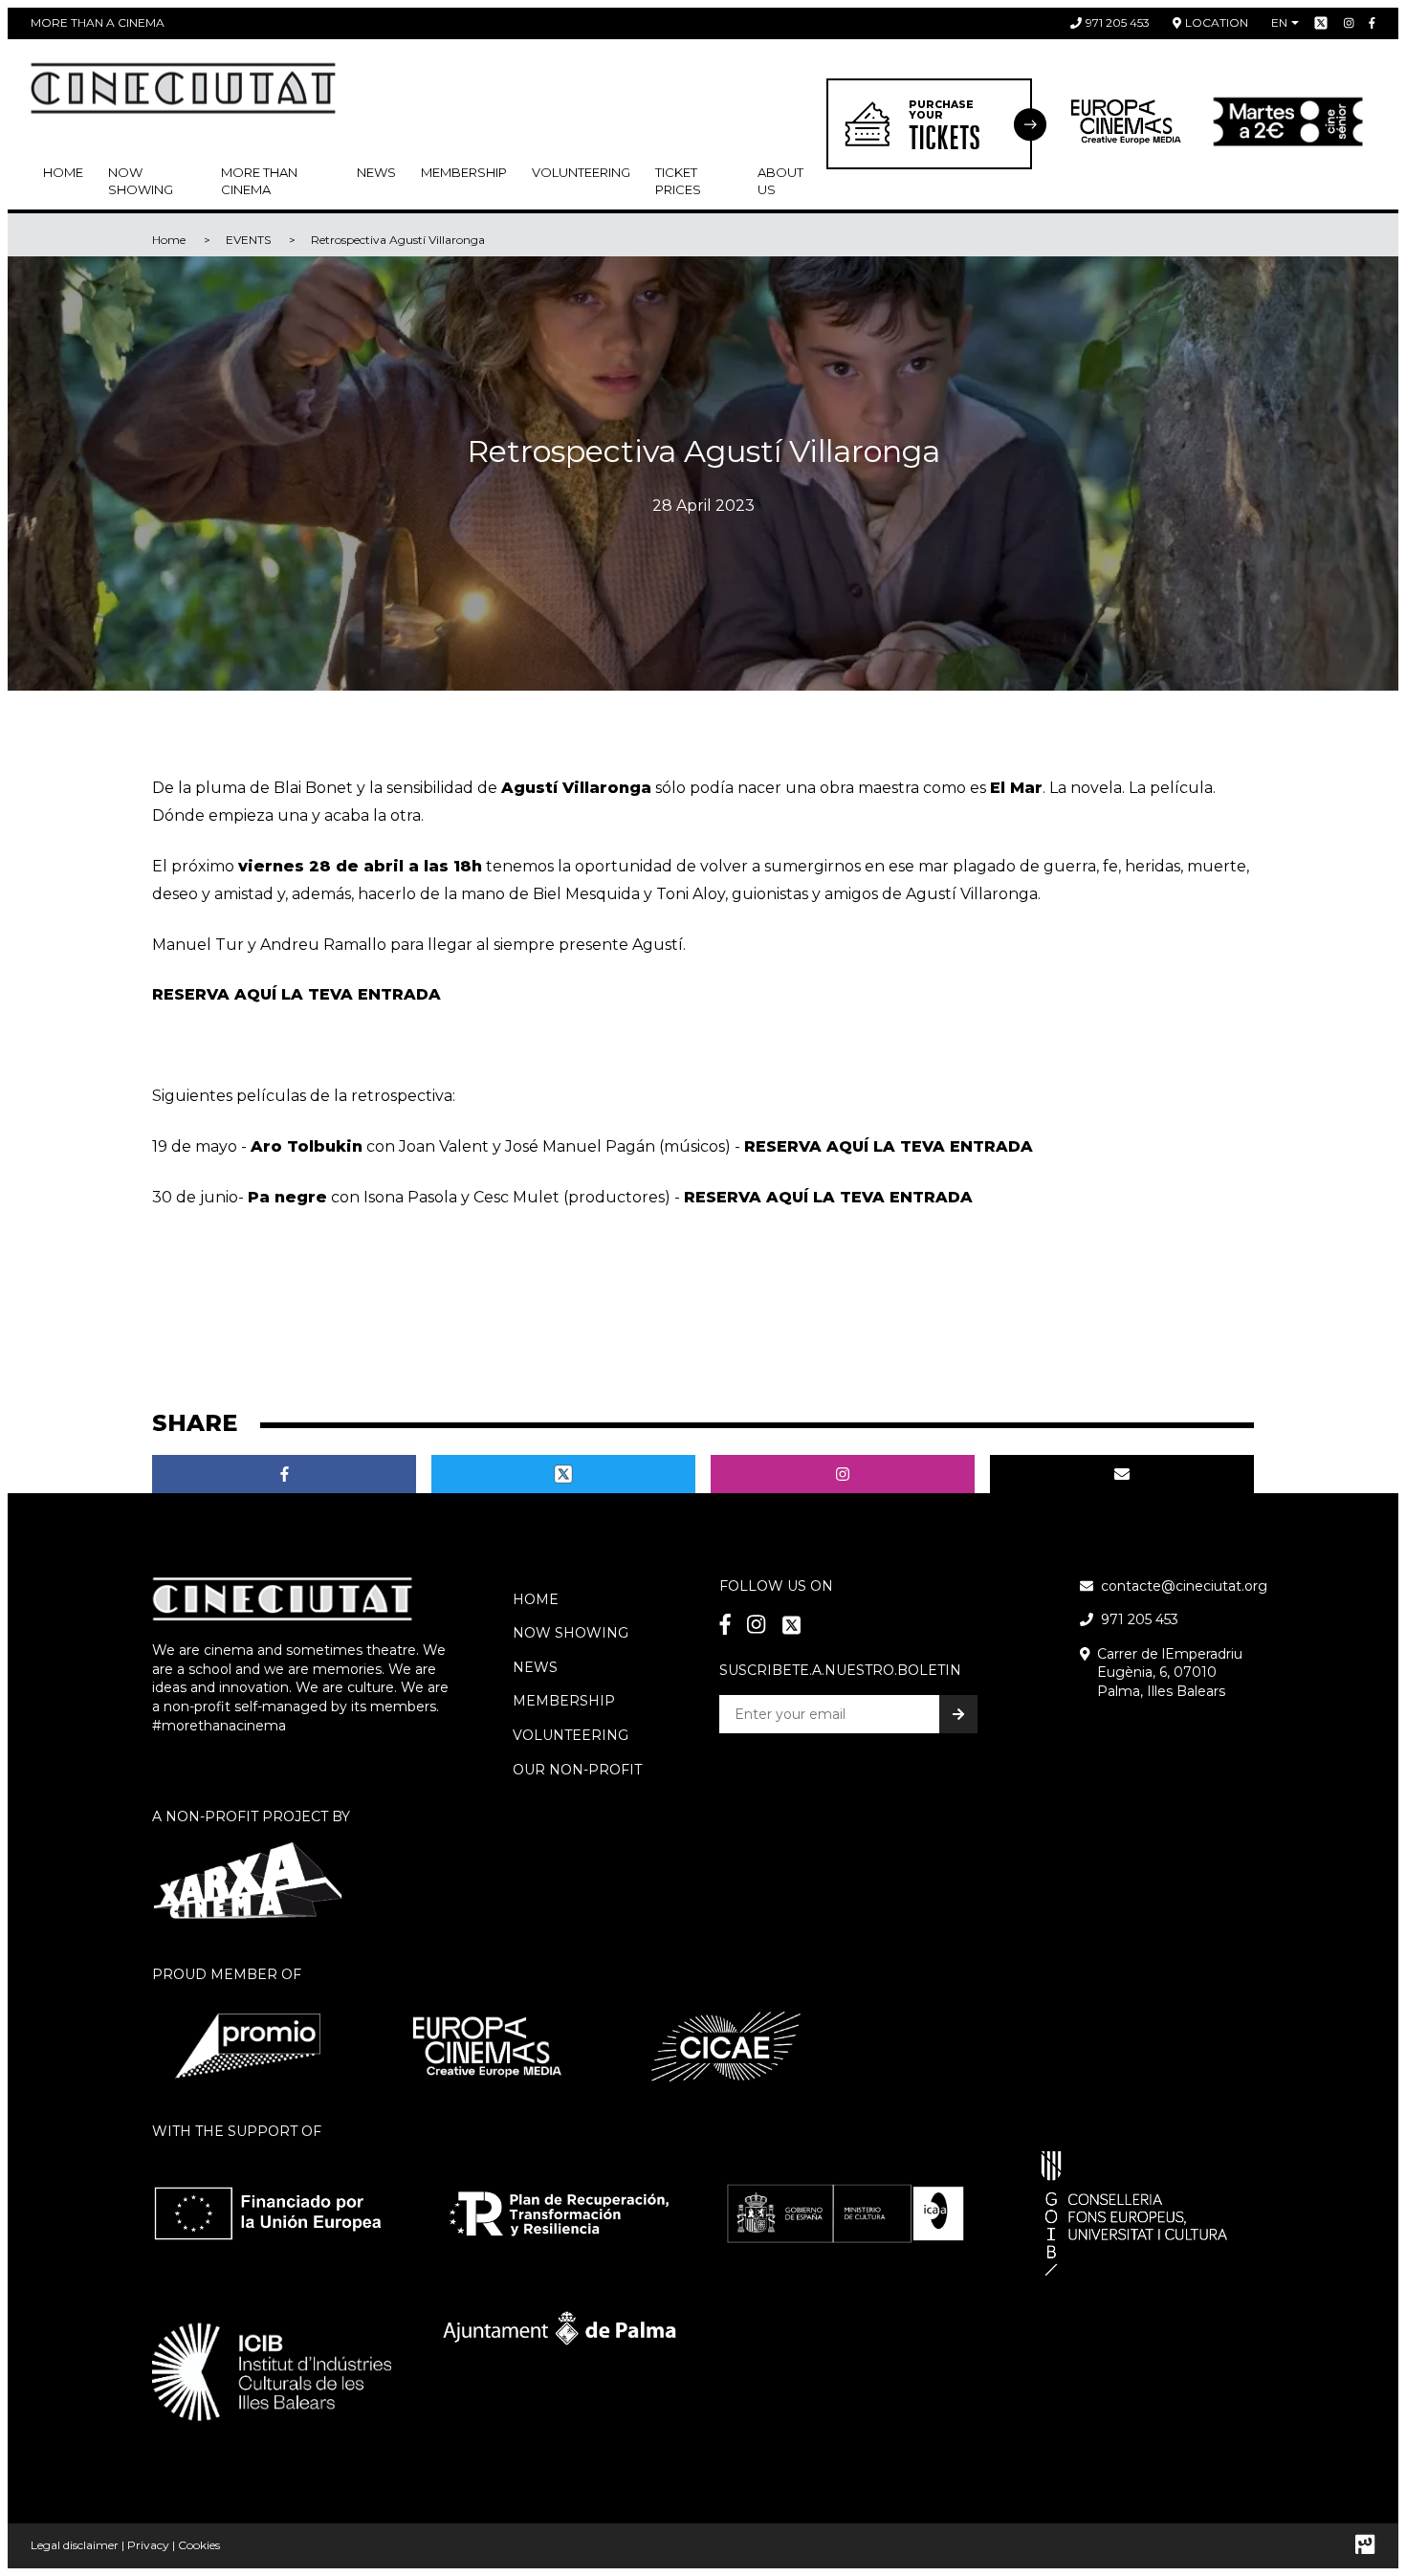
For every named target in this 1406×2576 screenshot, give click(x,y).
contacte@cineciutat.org (1184, 1586)
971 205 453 (1118, 22)
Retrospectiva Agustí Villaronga (398, 240)
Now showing (141, 181)
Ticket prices (678, 181)
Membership (564, 1701)
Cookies (199, 2545)
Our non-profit (577, 1770)
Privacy (148, 2545)
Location (1217, 22)
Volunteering (581, 172)
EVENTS (248, 240)
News (376, 172)
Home (63, 172)
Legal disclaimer (75, 2545)
